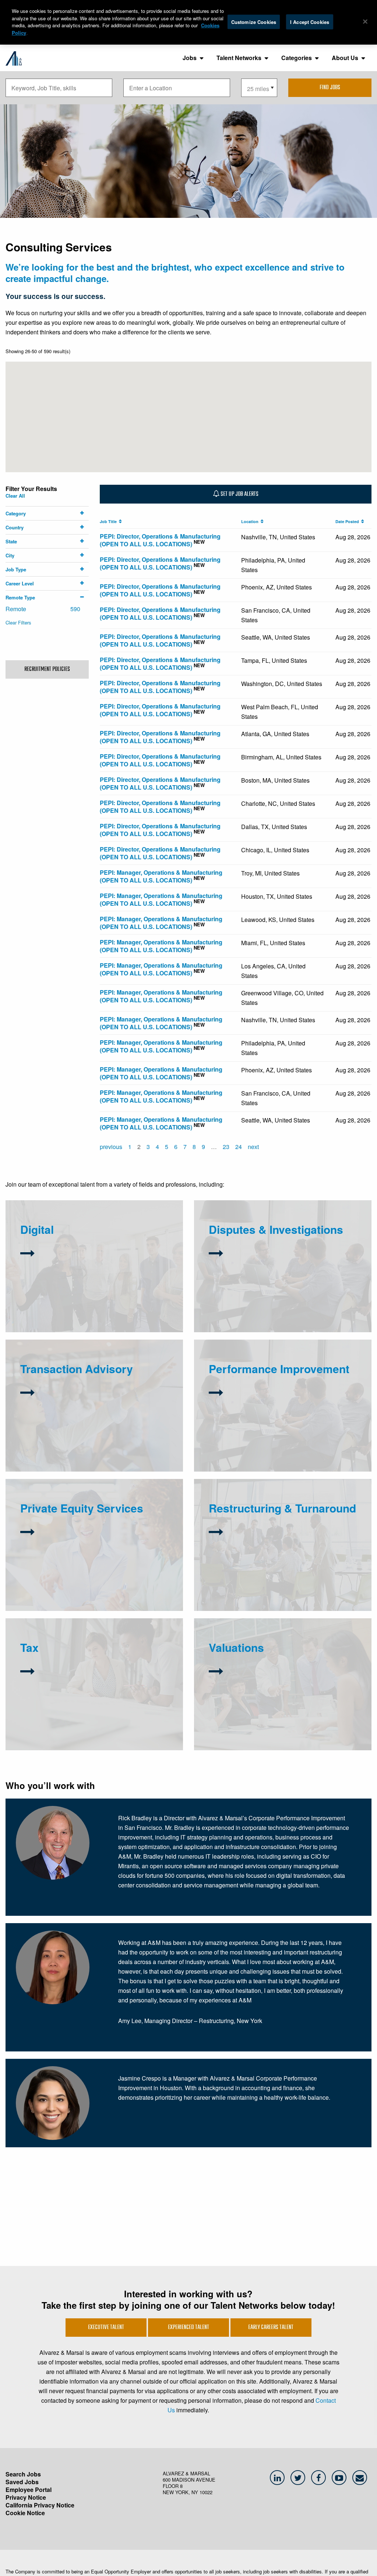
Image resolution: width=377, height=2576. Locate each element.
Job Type (16, 569)
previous (111, 1147)
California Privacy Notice (40, 2505)
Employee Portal (29, 2490)
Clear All (15, 496)
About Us (345, 58)
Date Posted (348, 521)
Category (16, 513)
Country (15, 527)
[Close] (365, 21)
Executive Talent (106, 2328)
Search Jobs (23, 2474)
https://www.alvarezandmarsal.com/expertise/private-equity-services (93, 1567)
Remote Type (20, 597)
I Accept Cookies (310, 22)
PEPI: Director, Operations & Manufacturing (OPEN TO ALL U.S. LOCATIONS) (160, 540)
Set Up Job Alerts (239, 494)
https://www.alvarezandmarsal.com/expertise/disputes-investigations (273, 1267)
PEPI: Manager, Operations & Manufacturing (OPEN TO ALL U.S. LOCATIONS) (161, 876)
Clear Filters (18, 622)
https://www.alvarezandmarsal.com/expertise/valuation (267, 1710)
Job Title (109, 521)
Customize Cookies (254, 22)
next (253, 1147)
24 (239, 1147)
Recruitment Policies (47, 669)
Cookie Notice (25, 2513)
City (10, 555)
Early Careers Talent (271, 2328)
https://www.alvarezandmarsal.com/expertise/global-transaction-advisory (88, 1444)
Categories (297, 58)
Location (251, 521)
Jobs (190, 58)
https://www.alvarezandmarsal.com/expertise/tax (91, 1697)
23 (226, 1147)
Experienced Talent (188, 2328)
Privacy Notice (26, 2497)
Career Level (20, 583)
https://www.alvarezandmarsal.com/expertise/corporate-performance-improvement (282, 1447)
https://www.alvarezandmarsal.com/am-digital (68, 1295)
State (11, 541)
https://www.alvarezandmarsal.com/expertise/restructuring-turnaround (282, 1576)
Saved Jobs (22, 2482)
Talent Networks (239, 58)
